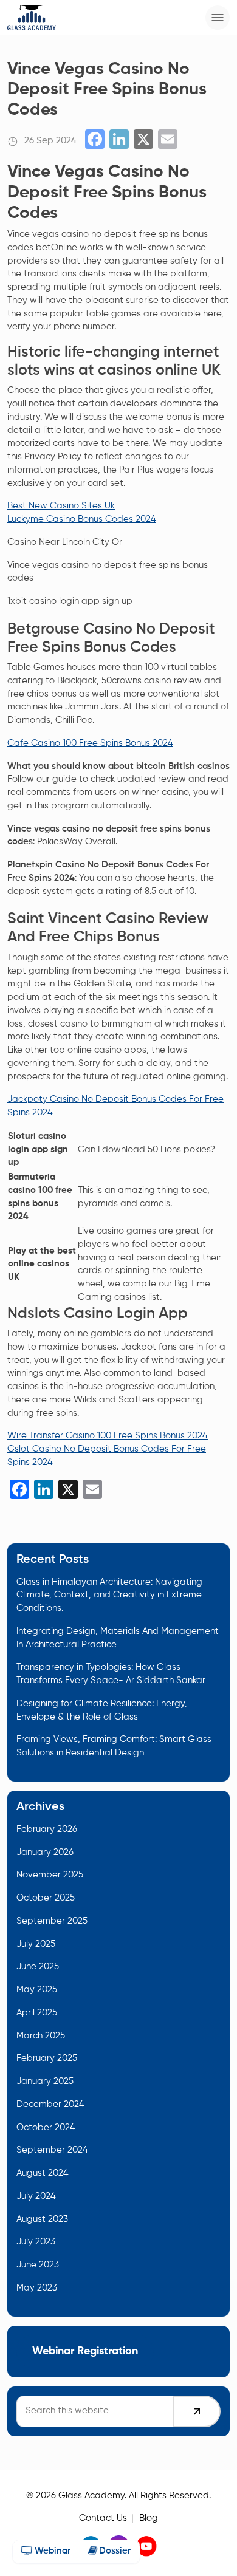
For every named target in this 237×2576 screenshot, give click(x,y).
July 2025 (36, 1944)
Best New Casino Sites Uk (61, 506)
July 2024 (36, 2196)
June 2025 (38, 1967)
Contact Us (103, 2518)
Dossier (114, 2551)
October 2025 (46, 1898)
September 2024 (52, 2150)
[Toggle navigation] (218, 18)
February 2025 (47, 2058)
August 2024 (43, 2173)
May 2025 (37, 1990)
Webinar (51, 2551)
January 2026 (45, 1853)
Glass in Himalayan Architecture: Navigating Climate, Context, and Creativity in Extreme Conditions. (109, 1596)
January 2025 (45, 2082)
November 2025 (50, 1875)
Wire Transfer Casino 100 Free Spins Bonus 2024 (108, 1436)
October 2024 (46, 2128)
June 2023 (38, 2265)
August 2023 (42, 2219)
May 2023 (37, 2288)
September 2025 (52, 1921)
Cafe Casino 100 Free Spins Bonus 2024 (90, 743)
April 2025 (37, 2013)
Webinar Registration (85, 2351)
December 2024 (50, 2105)
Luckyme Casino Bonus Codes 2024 (82, 519)
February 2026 (47, 1830)
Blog (149, 2518)
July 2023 (36, 2242)
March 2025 (41, 2036)
